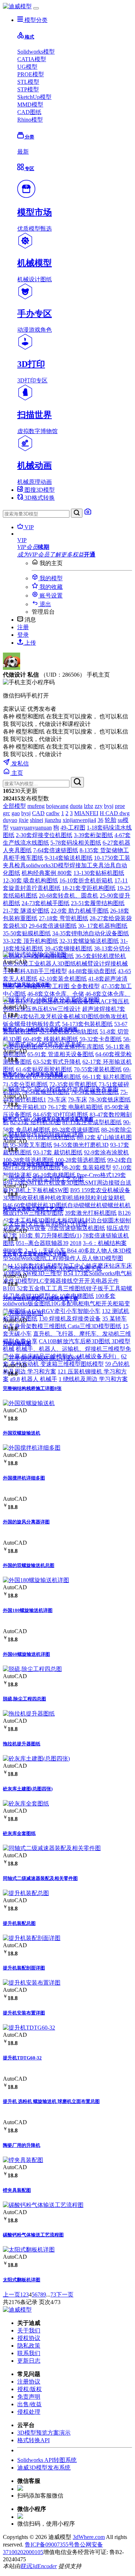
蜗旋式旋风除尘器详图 (26, 985)
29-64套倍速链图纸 (53, 926)
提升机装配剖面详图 (24, 1968)
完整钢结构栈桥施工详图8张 (32, 1388)
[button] (75, 540)
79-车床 (57, 1100)
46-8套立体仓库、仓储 (56, 994)
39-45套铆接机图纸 (69, 948)
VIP (28, 527)
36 (100, 820)
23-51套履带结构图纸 (98, 903)
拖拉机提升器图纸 (22, 1744)
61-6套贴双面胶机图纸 (44, 1069)
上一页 (12, 2295)
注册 (23, 627)
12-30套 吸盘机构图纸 (30, 880)
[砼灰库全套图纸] (26, 1803)
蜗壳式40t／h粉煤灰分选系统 (33, 1074)
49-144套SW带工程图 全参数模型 (58, 986)
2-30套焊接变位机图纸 (44, 835)
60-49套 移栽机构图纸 (51, 1039)
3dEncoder (44, 2566)
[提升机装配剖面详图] (32, 1938)
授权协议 (29, 2338)
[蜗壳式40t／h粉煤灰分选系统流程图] (51, 999)
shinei (37, 820)
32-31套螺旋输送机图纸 (89, 941)
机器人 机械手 (39, 1379)
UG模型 (27, 67)
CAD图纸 (29, 112)
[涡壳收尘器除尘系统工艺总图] (43, 1179)
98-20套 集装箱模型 (87, 1167)
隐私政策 (29, 2346)
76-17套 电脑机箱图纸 (75, 1107)
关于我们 (29, 2330)
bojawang (57, 806)
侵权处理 (29, 2412)
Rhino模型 (30, 120)
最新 (23, 152)
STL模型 (28, 82)
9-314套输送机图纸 (69, 858)
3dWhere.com (89, 2537)
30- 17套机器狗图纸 (103, 926)
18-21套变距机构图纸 (89, 888)
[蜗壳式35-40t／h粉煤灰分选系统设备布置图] (61, 1089)
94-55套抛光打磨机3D (81, 1145)
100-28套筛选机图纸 (28, 1160)
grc (6, 813)
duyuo (10, 820)
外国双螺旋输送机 (22, 1433)
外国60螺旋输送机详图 (26, 1654)
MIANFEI (86, 813)
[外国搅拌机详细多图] (32, 1448)
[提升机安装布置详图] (32, 1983)
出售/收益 (30, 2404)
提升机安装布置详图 (24, 2013)
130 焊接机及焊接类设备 (70, 1319)
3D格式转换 (39, 498)
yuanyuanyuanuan (31, 828)
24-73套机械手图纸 (46, 903)
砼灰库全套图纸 (19, 1833)
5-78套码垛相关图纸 (76, 843)
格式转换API (33, 2440)
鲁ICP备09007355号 (49, 2545)
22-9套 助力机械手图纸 (80, 911)
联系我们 (29, 2353)
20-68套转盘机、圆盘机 (69, 896)
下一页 (65, 2295)
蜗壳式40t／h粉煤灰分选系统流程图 (40, 1029)
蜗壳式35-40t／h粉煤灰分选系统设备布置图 (48, 1119)
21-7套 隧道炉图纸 (26, 911)
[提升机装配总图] (26, 1893)
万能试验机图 (17, 1343)
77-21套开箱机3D (25, 1107)
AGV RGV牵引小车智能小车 (64, 1311)
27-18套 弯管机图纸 (64, 918)
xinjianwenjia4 (79, 820)
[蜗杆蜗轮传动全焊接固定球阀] (43, 1134)
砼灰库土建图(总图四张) (28, 1789)
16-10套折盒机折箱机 (86, 880)
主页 (17, 773)
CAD (38, 813)
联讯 (26, 2566)
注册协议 (29, 2382)
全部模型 (14, 806)
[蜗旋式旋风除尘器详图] (35, 955)
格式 (29, 37)
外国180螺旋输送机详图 (28, 1610)
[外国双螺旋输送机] (29, 1403)
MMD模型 (30, 105)
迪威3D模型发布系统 (44, 2468)
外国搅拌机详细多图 (24, 1478)
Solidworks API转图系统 (47, 2460)
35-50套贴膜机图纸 (27, 933)
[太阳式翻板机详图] (29, 2250)
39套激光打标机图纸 (91, 1213)
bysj (109, 806)
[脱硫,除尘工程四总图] (32, 1669)
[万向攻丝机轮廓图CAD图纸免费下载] (52, 1269)
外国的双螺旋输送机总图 (29, 1565)
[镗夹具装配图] (23, 2160)
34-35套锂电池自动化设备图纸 (91, 933)
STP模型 (28, 89)
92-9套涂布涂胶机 (106, 1152)
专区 (29, 169)
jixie (24, 820)
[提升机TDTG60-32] (29, 2028)
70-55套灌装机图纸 (98, 1069)
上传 (30, 643)
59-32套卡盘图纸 (101, 1039)
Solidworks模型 (36, 52)
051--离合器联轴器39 (42, 1243)
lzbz (89, 806)
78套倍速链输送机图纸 (76, 1228)
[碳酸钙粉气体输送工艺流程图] (43, 2205)
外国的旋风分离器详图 (26, 1522)
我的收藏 (50, 587)
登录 (23, 635)
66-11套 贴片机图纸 (107, 1077)
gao (16, 813)
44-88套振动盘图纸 (92, 971)
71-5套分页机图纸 (25, 1084)
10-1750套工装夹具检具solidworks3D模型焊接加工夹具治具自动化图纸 (67, 865)
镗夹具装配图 (17, 2190)
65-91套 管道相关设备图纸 (61, 1054)
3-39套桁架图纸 (93, 835)
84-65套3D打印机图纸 (61, 1115)
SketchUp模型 (34, 97)
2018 (76, 1243)
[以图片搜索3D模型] (88, 514)
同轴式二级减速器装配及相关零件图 (40, 1878)
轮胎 (111, 820)
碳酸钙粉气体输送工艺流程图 (33, 2235)
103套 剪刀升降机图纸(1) (50, 1235)
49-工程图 (73, 828)
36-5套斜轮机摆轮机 (101, 956)
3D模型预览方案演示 (44, 2433)
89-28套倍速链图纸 (76, 1130)
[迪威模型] (17, 6)
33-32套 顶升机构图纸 (30, 941)
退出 (45, 604)
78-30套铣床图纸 (110, 1100)
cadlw (53, 813)
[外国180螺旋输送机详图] (36, 1580)
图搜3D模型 (39, 490)
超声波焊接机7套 (104, 1009)
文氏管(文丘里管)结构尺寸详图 (35, 1254)
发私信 (19, 764)
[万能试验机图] (23, 1313)
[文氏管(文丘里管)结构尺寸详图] (45, 1224)
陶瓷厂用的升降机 (22, 2145)
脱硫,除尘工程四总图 (24, 1699)
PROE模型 (31, 74)
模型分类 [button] (35, 20)
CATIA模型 (32, 59)
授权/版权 (30, 2389)
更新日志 (29, 2361)
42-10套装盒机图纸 (63, 979)
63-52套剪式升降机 (57, 1062)
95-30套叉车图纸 (31, 1145)
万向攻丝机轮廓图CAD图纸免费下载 (40, 1298)
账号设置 (50, 596)
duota (76, 806)
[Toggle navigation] (36, 8)
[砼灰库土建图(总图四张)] (36, 1759)
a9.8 (15, 1379)
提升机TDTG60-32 (22, 2058)
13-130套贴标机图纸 (99, 873)
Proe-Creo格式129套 (101, 1175)
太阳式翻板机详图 (22, 2280)
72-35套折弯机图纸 (73, 1084)
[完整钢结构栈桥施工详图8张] (42, 1358)
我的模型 (50, 578)
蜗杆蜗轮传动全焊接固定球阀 (33, 1164)
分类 (29, 137)
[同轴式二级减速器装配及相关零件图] (52, 1848)
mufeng (36, 806)
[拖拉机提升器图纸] (29, 1714)
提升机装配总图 (19, 1923)
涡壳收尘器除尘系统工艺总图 (33, 1209)
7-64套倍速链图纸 (56, 850)
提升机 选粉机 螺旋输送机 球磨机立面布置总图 (51, 2101)
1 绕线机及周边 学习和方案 (93, 1379)
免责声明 (29, 2397)
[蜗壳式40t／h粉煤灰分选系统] (42, 1044)
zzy (99, 806)
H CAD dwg (115, 813)
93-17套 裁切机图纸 (58, 1152)
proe (120, 806)
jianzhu (53, 820)
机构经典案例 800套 (47, 873)
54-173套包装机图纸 (87, 1024)
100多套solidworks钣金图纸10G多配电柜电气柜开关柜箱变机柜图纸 (66, 1303)
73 (53, 2295)
